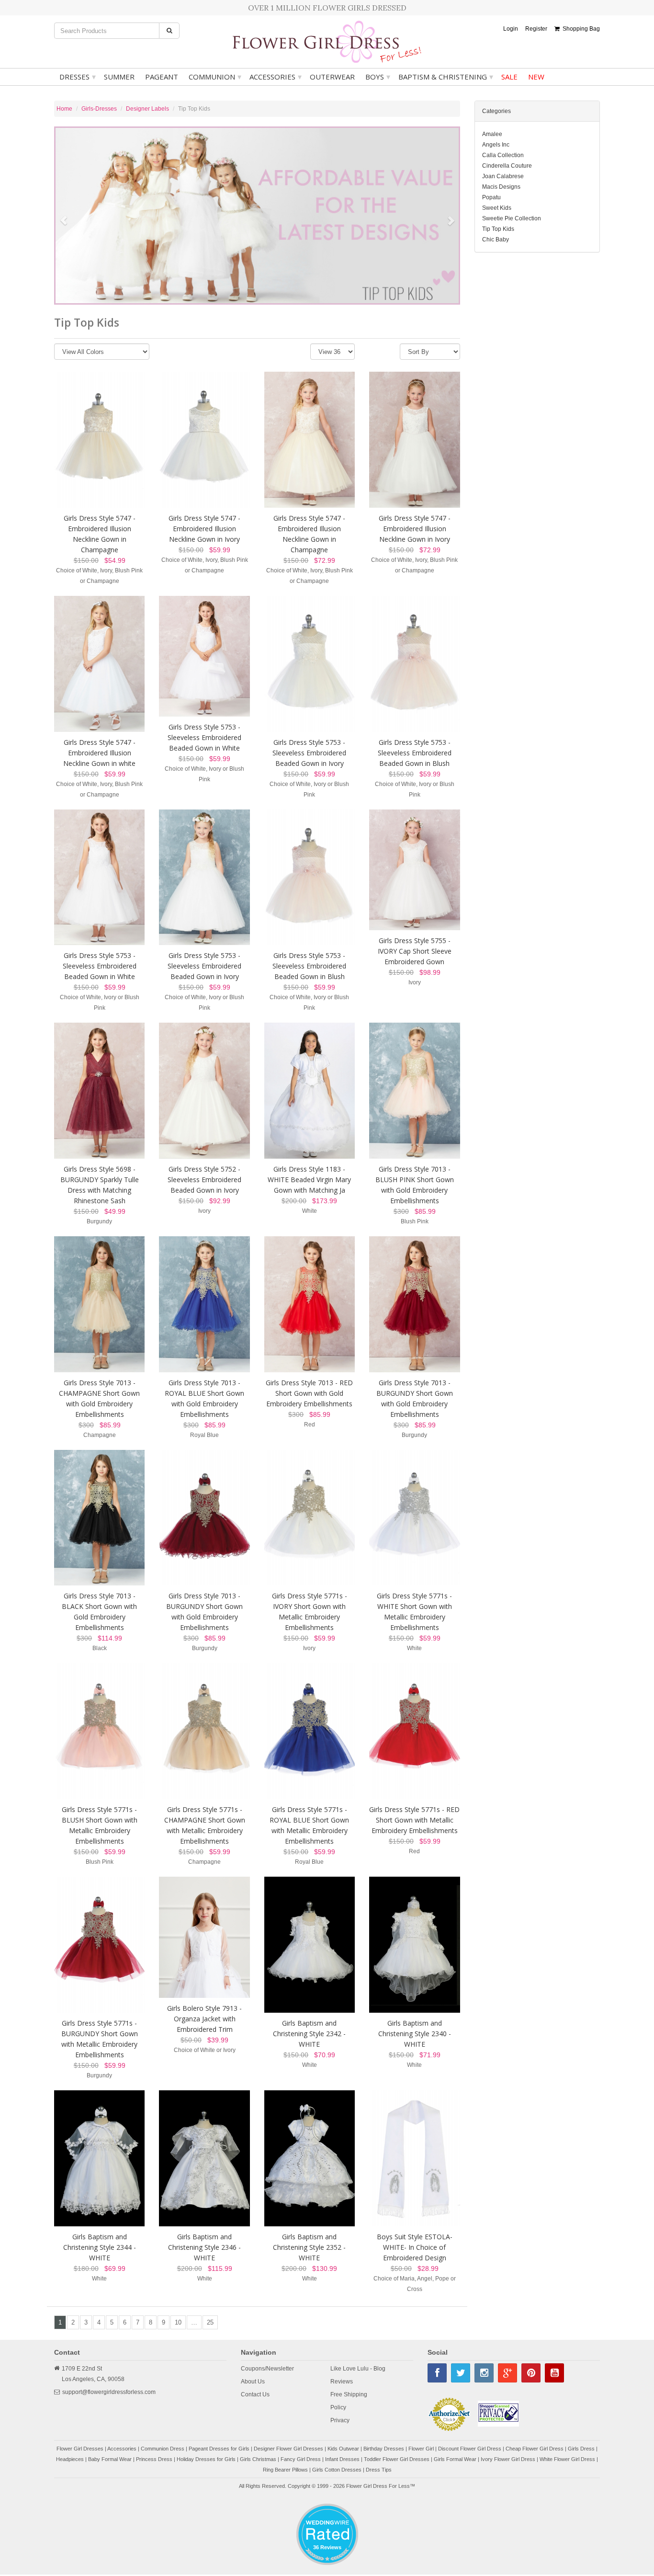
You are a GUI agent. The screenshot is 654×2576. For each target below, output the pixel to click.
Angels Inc (496, 145)
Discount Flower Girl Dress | (472, 2451)
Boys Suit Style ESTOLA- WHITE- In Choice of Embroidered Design (415, 2249)
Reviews (342, 2383)
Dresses (78, 77)
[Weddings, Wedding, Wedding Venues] (327, 2517)
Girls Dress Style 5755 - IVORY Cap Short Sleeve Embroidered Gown (415, 953)
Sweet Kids (497, 208)
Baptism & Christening (446, 77)
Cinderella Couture (507, 166)
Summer (119, 77)
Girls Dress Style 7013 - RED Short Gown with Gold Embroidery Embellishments (309, 1395)
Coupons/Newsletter (267, 2371)
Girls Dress (581, 2451)
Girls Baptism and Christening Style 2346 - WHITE (204, 2249)
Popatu (491, 197)
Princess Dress (154, 2461)
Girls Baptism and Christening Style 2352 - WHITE (309, 2249)
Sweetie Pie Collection (512, 218)
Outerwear (332, 77)
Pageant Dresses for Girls (219, 2451)
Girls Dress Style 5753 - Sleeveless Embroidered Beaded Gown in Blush (415, 755)
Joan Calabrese (503, 176)
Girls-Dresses (99, 109)
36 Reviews (327, 2549)
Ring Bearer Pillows (285, 2472)
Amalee (492, 134)
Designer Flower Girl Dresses (288, 2451)
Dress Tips (379, 2472)
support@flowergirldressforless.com (109, 2394)
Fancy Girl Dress (301, 2461)
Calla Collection (503, 155)
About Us (253, 2383)
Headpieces (70, 2461)
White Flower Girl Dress (567, 2461)
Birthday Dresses (384, 2451)
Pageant (162, 77)
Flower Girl (421, 2451)
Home (64, 109)
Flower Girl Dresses (80, 2451)
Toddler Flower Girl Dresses (397, 2461)
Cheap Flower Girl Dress (535, 2451)
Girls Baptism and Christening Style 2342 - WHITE (309, 2035)
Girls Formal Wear (455, 2461)
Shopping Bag (580, 29)
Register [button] (536, 29)
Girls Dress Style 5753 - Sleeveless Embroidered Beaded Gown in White (204, 740)
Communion (215, 77)
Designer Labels (147, 109)
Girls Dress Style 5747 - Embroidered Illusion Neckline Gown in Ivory (204, 530)
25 (210, 2324)
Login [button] (511, 29)
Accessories (276, 77)
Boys (378, 77)
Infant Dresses (342, 2461)
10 (178, 2324)
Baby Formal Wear (110, 2461)
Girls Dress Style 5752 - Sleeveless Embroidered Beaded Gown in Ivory (204, 1181)
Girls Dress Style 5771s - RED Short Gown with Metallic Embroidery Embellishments (414, 1822)
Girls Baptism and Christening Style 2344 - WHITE (100, 2249)
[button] (59, 217)
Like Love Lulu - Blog (358, 2371)
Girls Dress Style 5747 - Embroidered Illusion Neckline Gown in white (99, 755)
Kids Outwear (343, 2451)
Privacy (340, 2422)
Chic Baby (496, 239)
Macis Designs (501, 187)
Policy (338, 2409)
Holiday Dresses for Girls (206, 2461)
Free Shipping (349, 2396)
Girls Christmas (258, 2461)
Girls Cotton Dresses (337, 2472)
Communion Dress (163, 2451)
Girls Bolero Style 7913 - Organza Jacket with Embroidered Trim (204, 2021)
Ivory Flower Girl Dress (508, 2461)
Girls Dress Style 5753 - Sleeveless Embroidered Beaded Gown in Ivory (309, 755)
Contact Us (255, 2396)
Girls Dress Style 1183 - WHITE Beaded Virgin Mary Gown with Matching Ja (309, 1181)
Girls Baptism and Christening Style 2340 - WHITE (415, 2035)
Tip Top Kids (498, 229)
